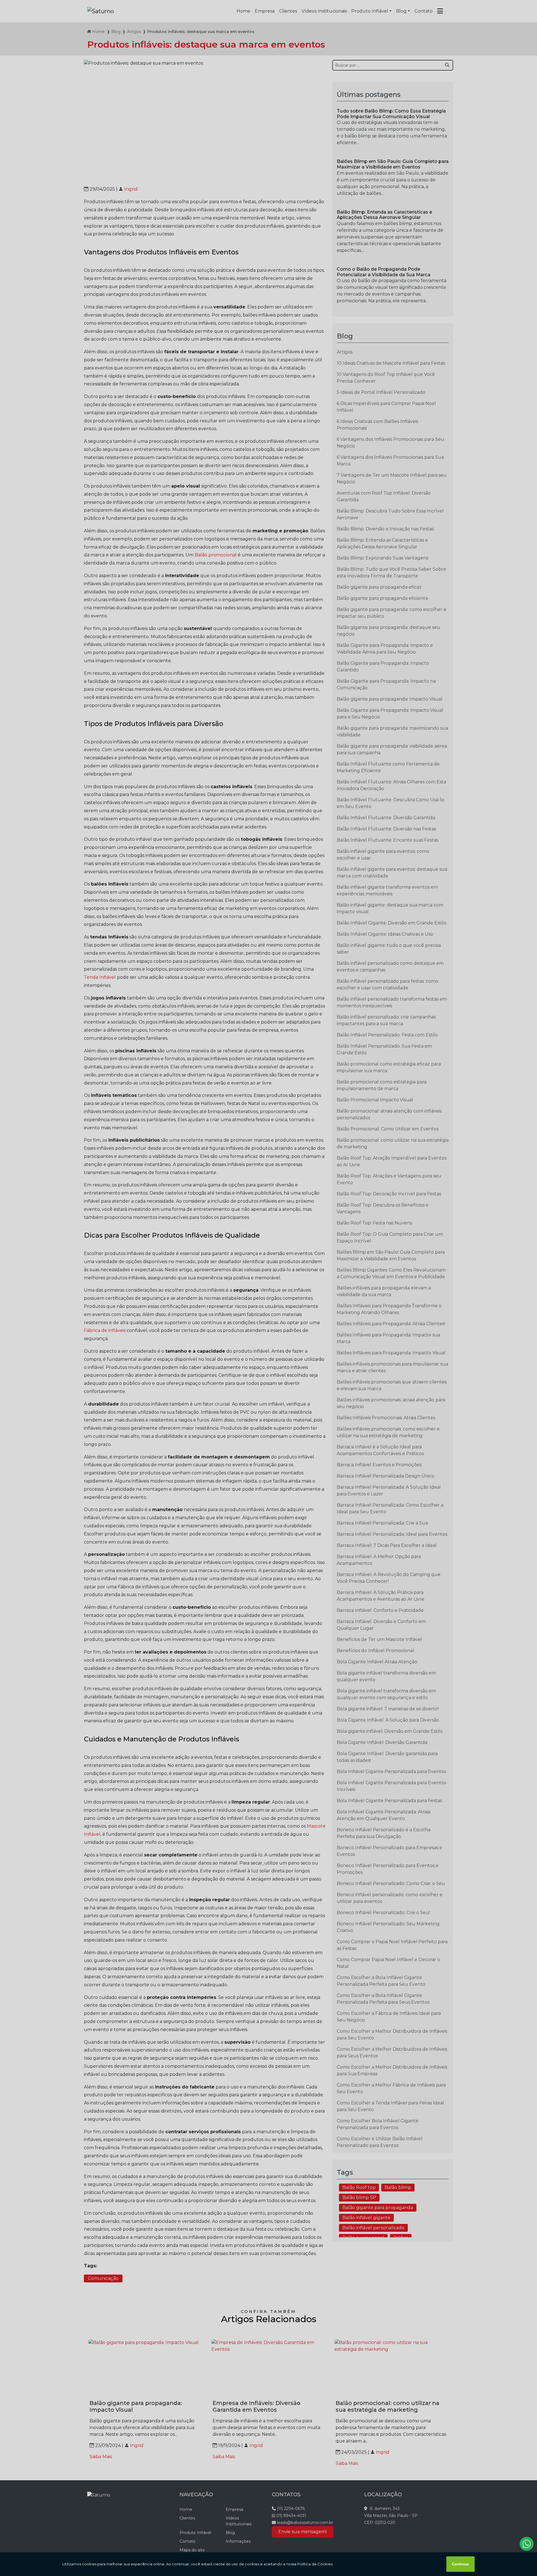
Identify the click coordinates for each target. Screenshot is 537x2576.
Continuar (461, 2564)
